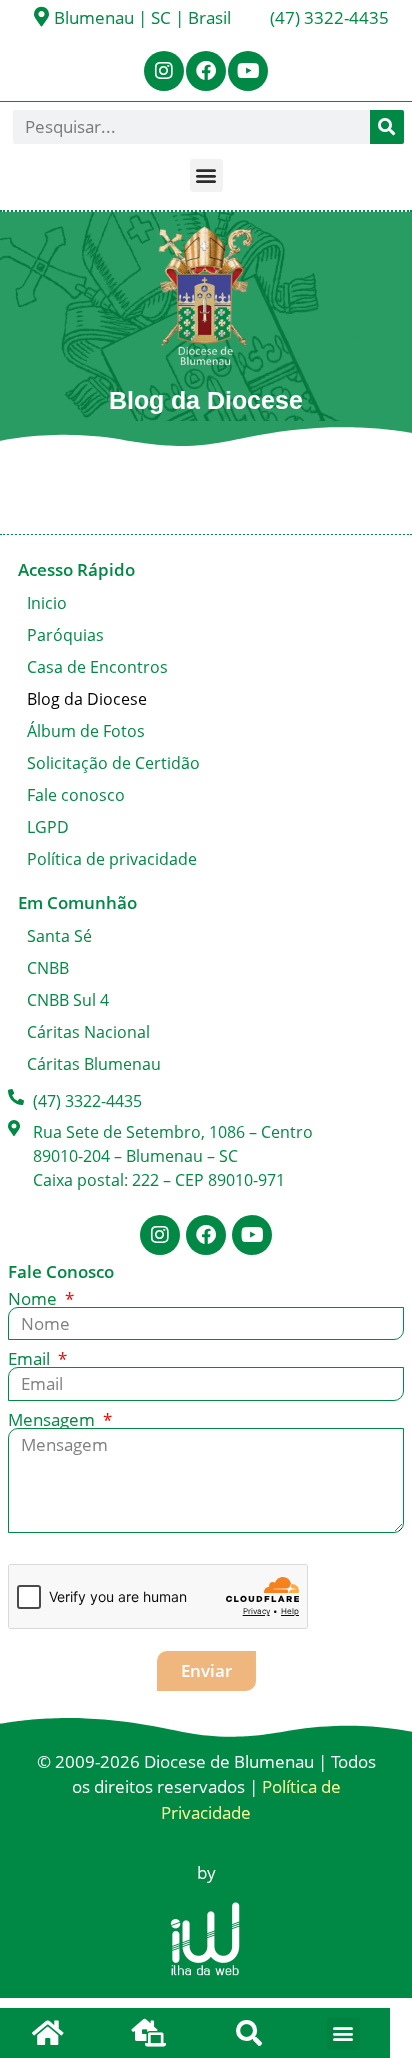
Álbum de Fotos (86, 731)
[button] (206, 175)
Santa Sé (59, 936)
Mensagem (53, 1419)
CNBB (48, 968)
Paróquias (65, 635)
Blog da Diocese (87, 699)
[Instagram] (164, 71)
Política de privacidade (112, 859)
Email (31, 1358)
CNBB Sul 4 (68, 1000)
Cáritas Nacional (88, 1032)
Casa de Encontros (97, 667)
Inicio (47, 603)
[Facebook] (206, 71)
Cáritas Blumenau (94, 1064)
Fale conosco (76, 795)
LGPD (48, 827)
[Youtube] (248, 71)
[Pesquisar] (387, 127)
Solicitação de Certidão (113, 763)
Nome (34, 1298)
